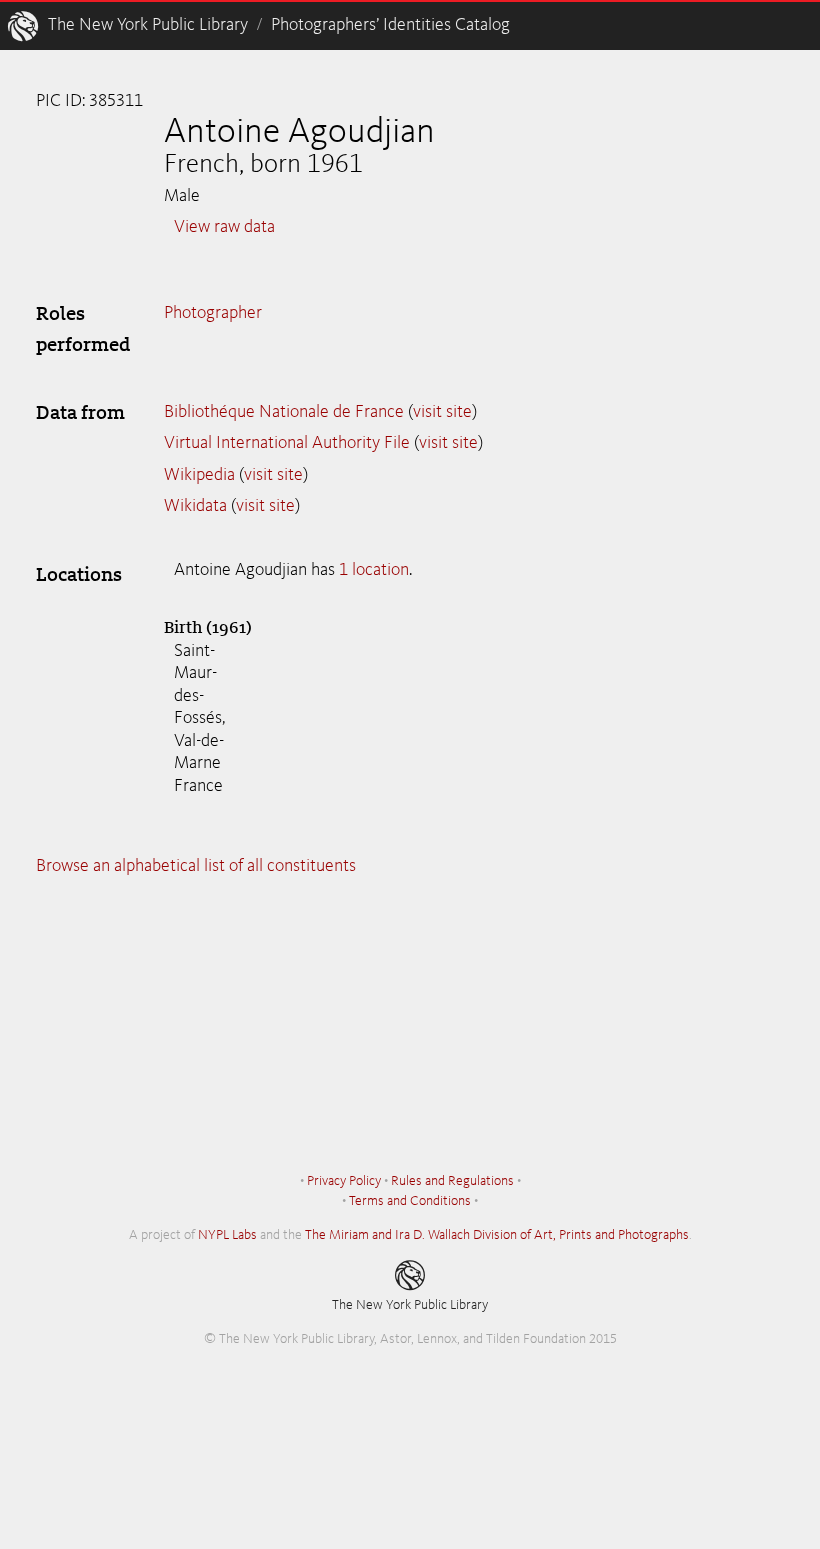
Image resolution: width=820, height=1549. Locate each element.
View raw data (224, 227)
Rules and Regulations (452, 1181)
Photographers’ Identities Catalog (390, 25)
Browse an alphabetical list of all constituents (196, 866)
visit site (442, 412)
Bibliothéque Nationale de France (284, 412)
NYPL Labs (227, 1235)
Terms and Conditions (410, 1201)
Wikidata (195, 506)
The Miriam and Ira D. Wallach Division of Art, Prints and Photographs (497, 1235)
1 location (374, 570)
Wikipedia (199, 475)
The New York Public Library (148, 25)
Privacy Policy (344, 1181)
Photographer (213, 313)
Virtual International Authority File (287, 443)
